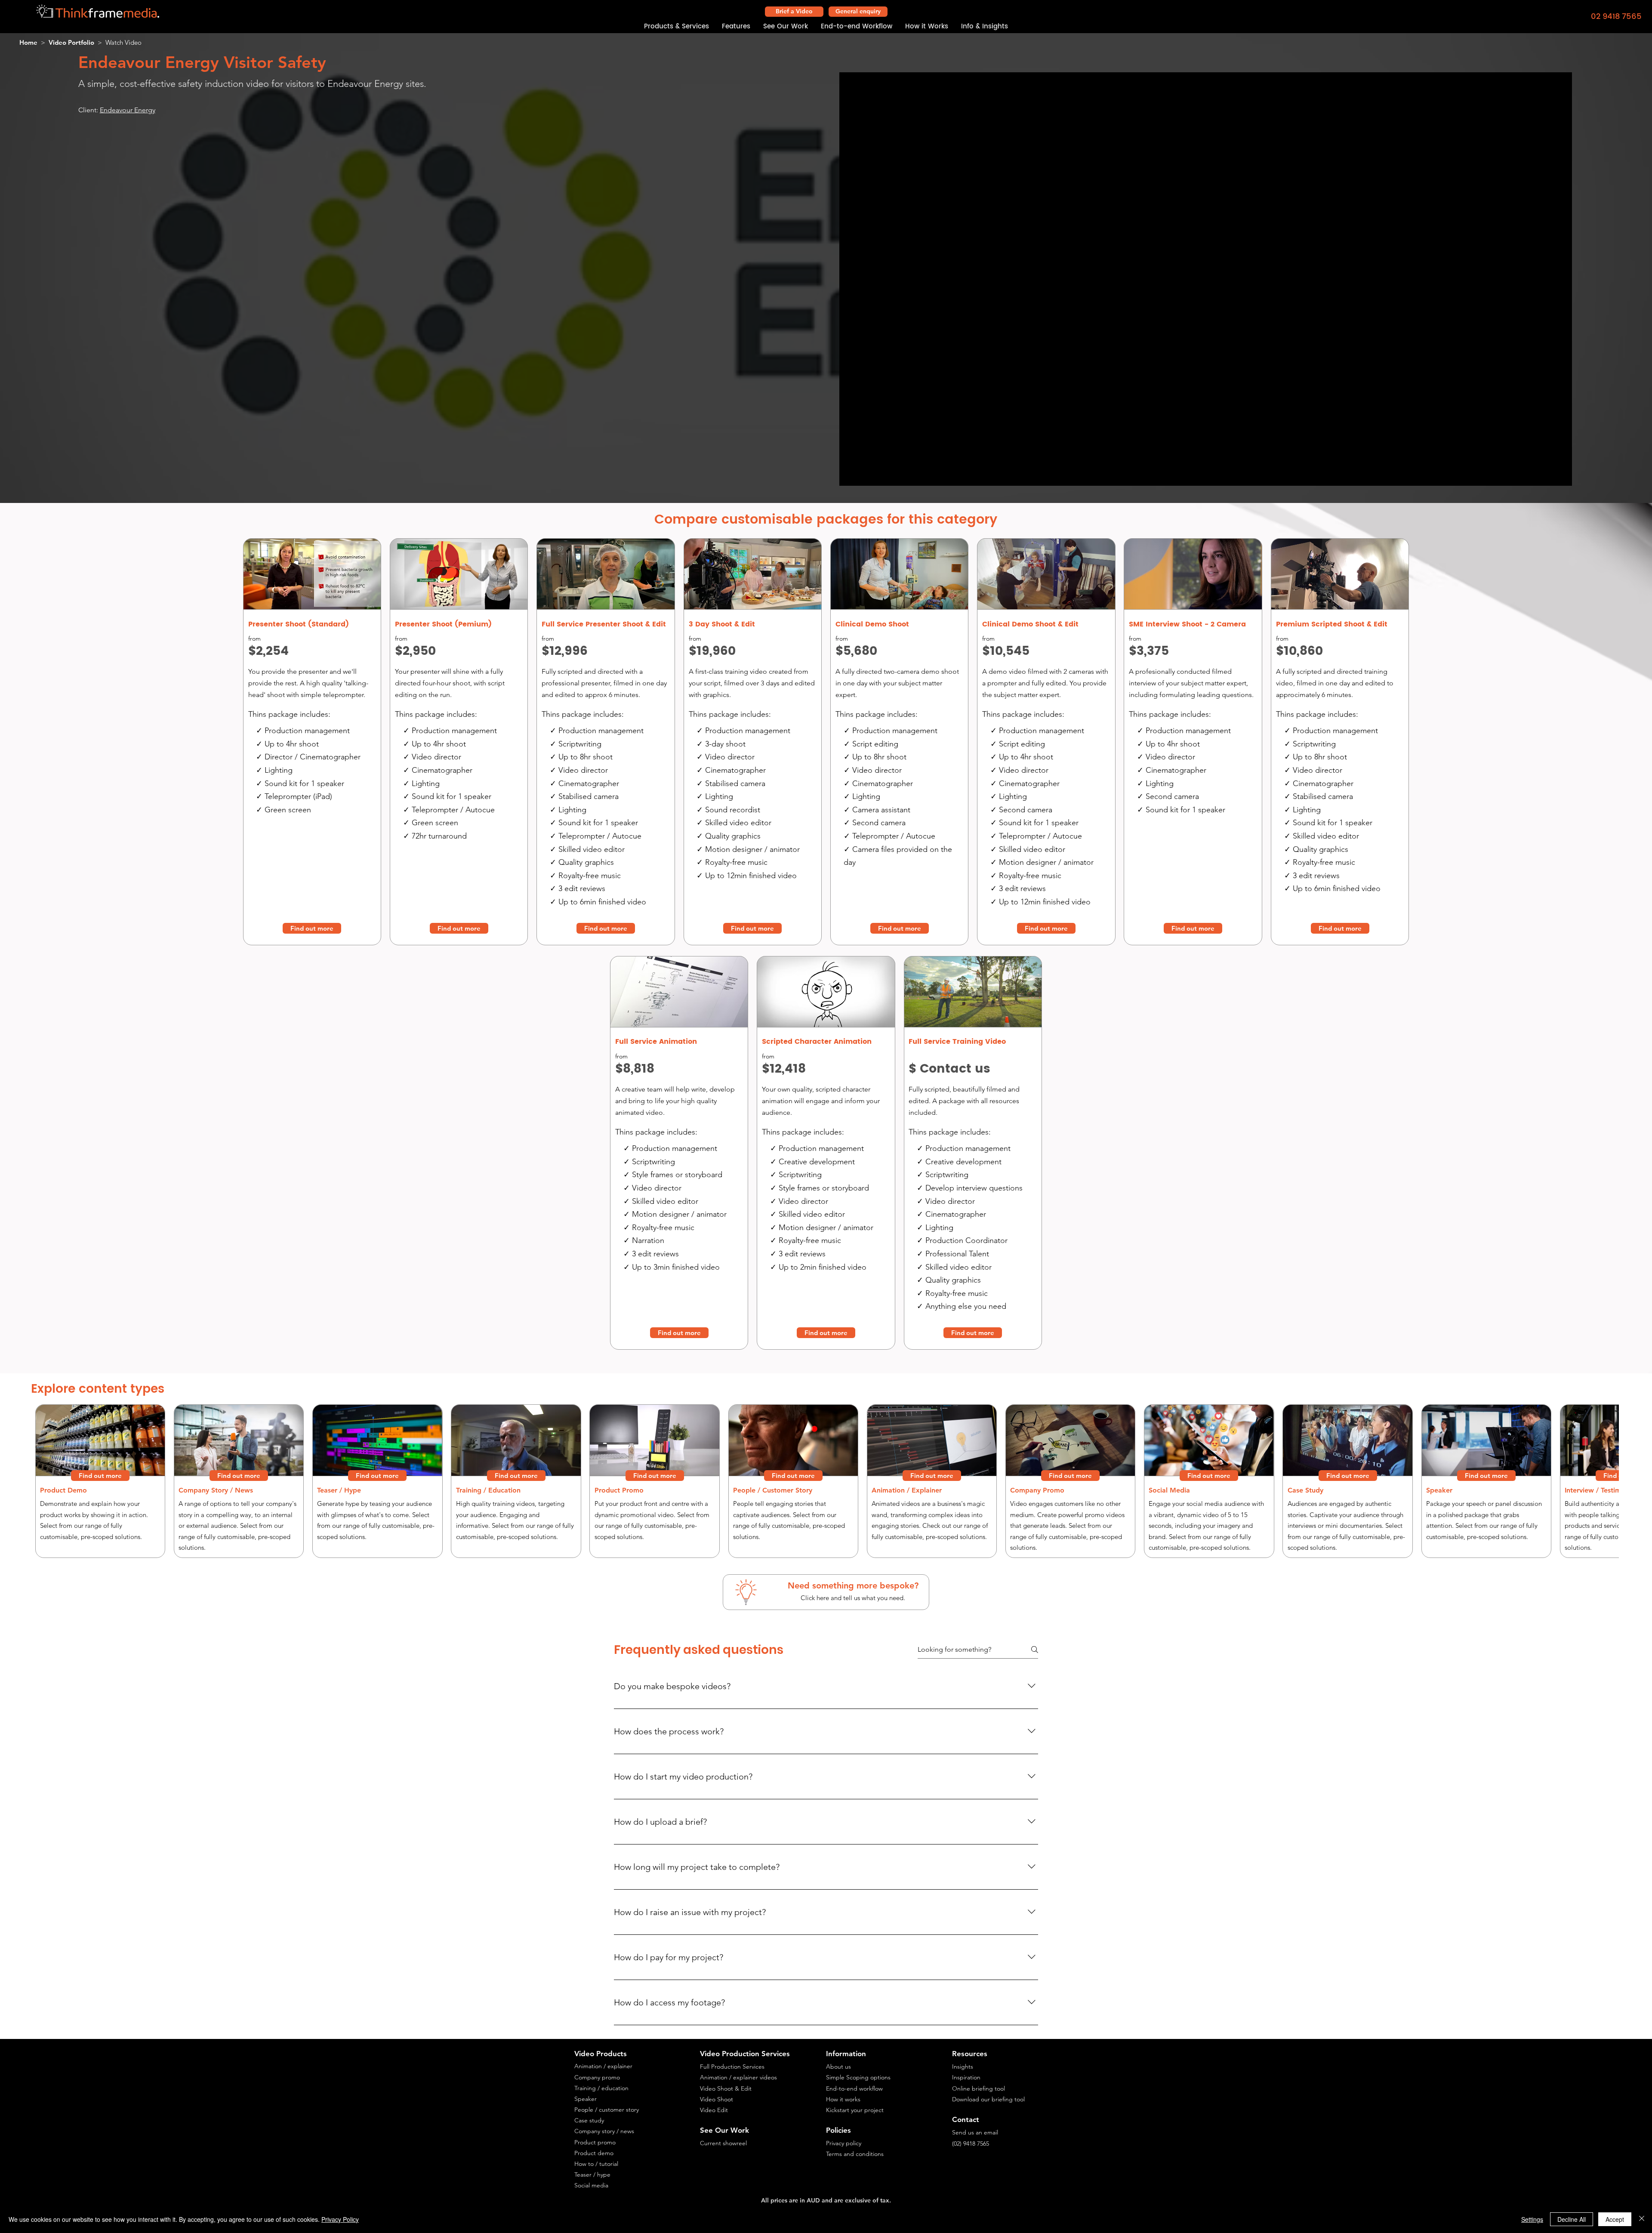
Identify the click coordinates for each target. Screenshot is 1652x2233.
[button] (677, 27)
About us (838, 2066)
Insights (963, 2066)
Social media (591, 2185)
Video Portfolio (71, 42)
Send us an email (975, 2132)
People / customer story (607, 2110)
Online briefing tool (979, 2088)
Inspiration (966, 2077)
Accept (1615, 2219)
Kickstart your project (855, 2110)
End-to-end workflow (854, 2088)
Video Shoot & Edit (726, 2088)
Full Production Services (732, 2066)
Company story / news (604, 2131)
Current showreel (723, 2143)
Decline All (1572, 2219)
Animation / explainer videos (738, 2077)
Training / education (601, 2088)
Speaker (586, 2099)
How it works (843, 2099)
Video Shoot (717, 2099)
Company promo (597, 2077)
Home (28, 42)
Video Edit (714, 2110)
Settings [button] (1532, 2219)
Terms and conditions (855, 2154)
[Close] (1642, 2219)
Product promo (595, 2142)
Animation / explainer (603, 2066)
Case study (589, 2120)
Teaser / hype (592, 2174)
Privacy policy (844, 2143)
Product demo (594, 2153)
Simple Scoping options (858, 2077)
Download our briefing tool (988, 2099)
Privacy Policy (340, 2219)
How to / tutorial (596, 2164)
